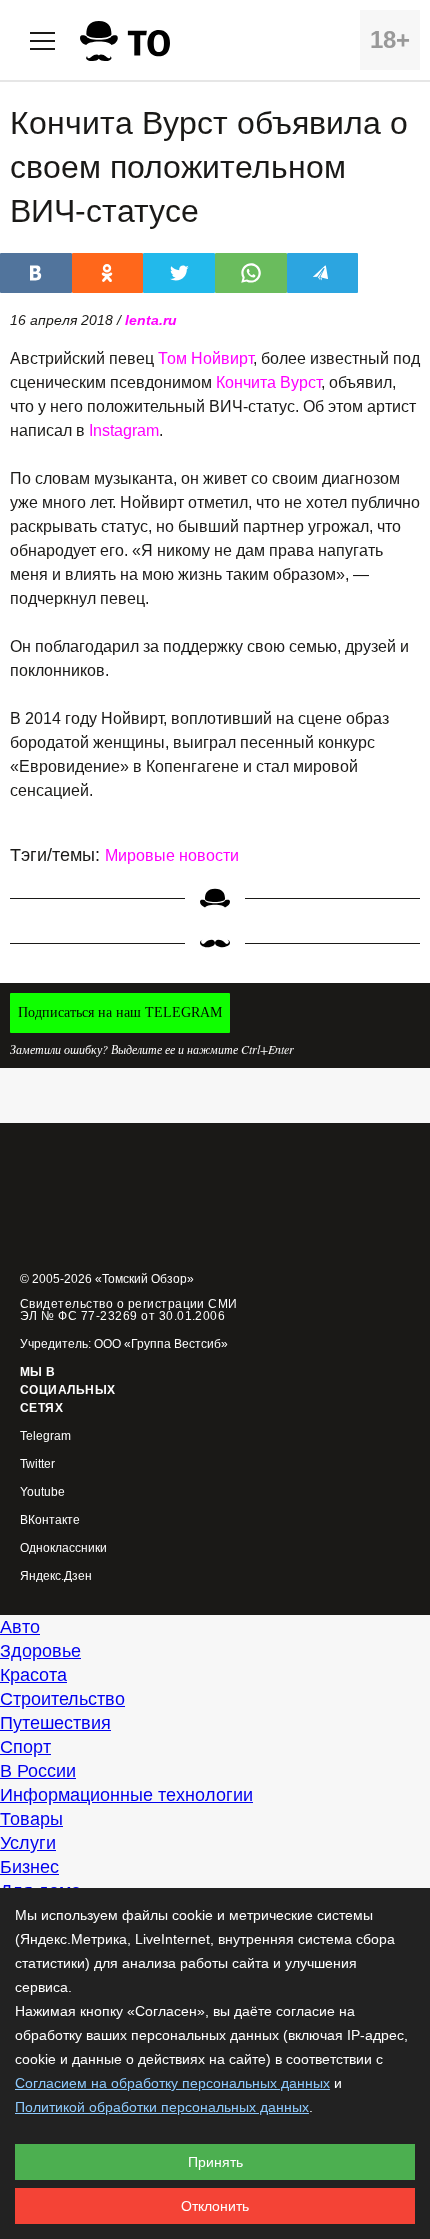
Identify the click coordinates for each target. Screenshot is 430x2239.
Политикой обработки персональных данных (162, 2107)
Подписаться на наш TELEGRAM (120, 1012)
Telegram (45, 1436)
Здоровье (40, 1651)
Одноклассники (63, 1548)
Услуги (28, 1843)
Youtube (42, 1492)
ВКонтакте (50, 1520)
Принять (215, 2162)
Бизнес (29, 1867)
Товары (31, 1819)
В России (38, 1771)
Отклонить (215, 2206)
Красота (33, 1675)
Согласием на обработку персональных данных (172, 2083)
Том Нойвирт (205, 358)
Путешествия (55, 1723)
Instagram (124, 430)
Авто (20, 1627)
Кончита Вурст (268, 382)
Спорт (25, 1747)
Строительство (62, 1699)
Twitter (37, 1464)
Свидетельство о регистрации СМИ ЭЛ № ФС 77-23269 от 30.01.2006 (129, 1310)
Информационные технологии (126, 1795)
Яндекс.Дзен (56, 1576)
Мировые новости (172, 855)
